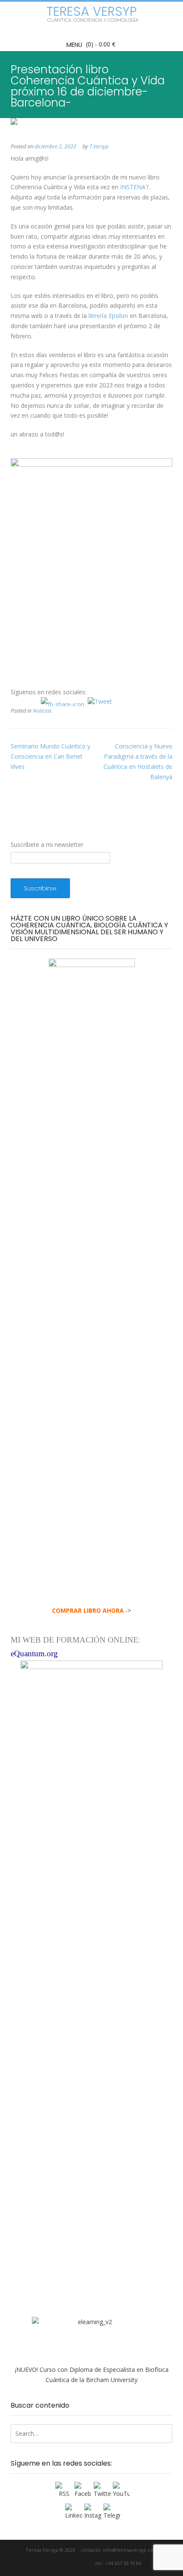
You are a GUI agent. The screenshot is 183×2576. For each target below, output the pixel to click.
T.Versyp (99, 146)
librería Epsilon (108, 316)
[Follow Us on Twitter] (63, 2563)
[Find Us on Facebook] (53, 2563)
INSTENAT (135, 187)
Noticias (42, 711)
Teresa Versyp (91, 12)
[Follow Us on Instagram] (77, 2563)
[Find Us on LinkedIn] (87, 2563)
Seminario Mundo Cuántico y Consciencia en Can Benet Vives (50, 756)
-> (91, 1610)
